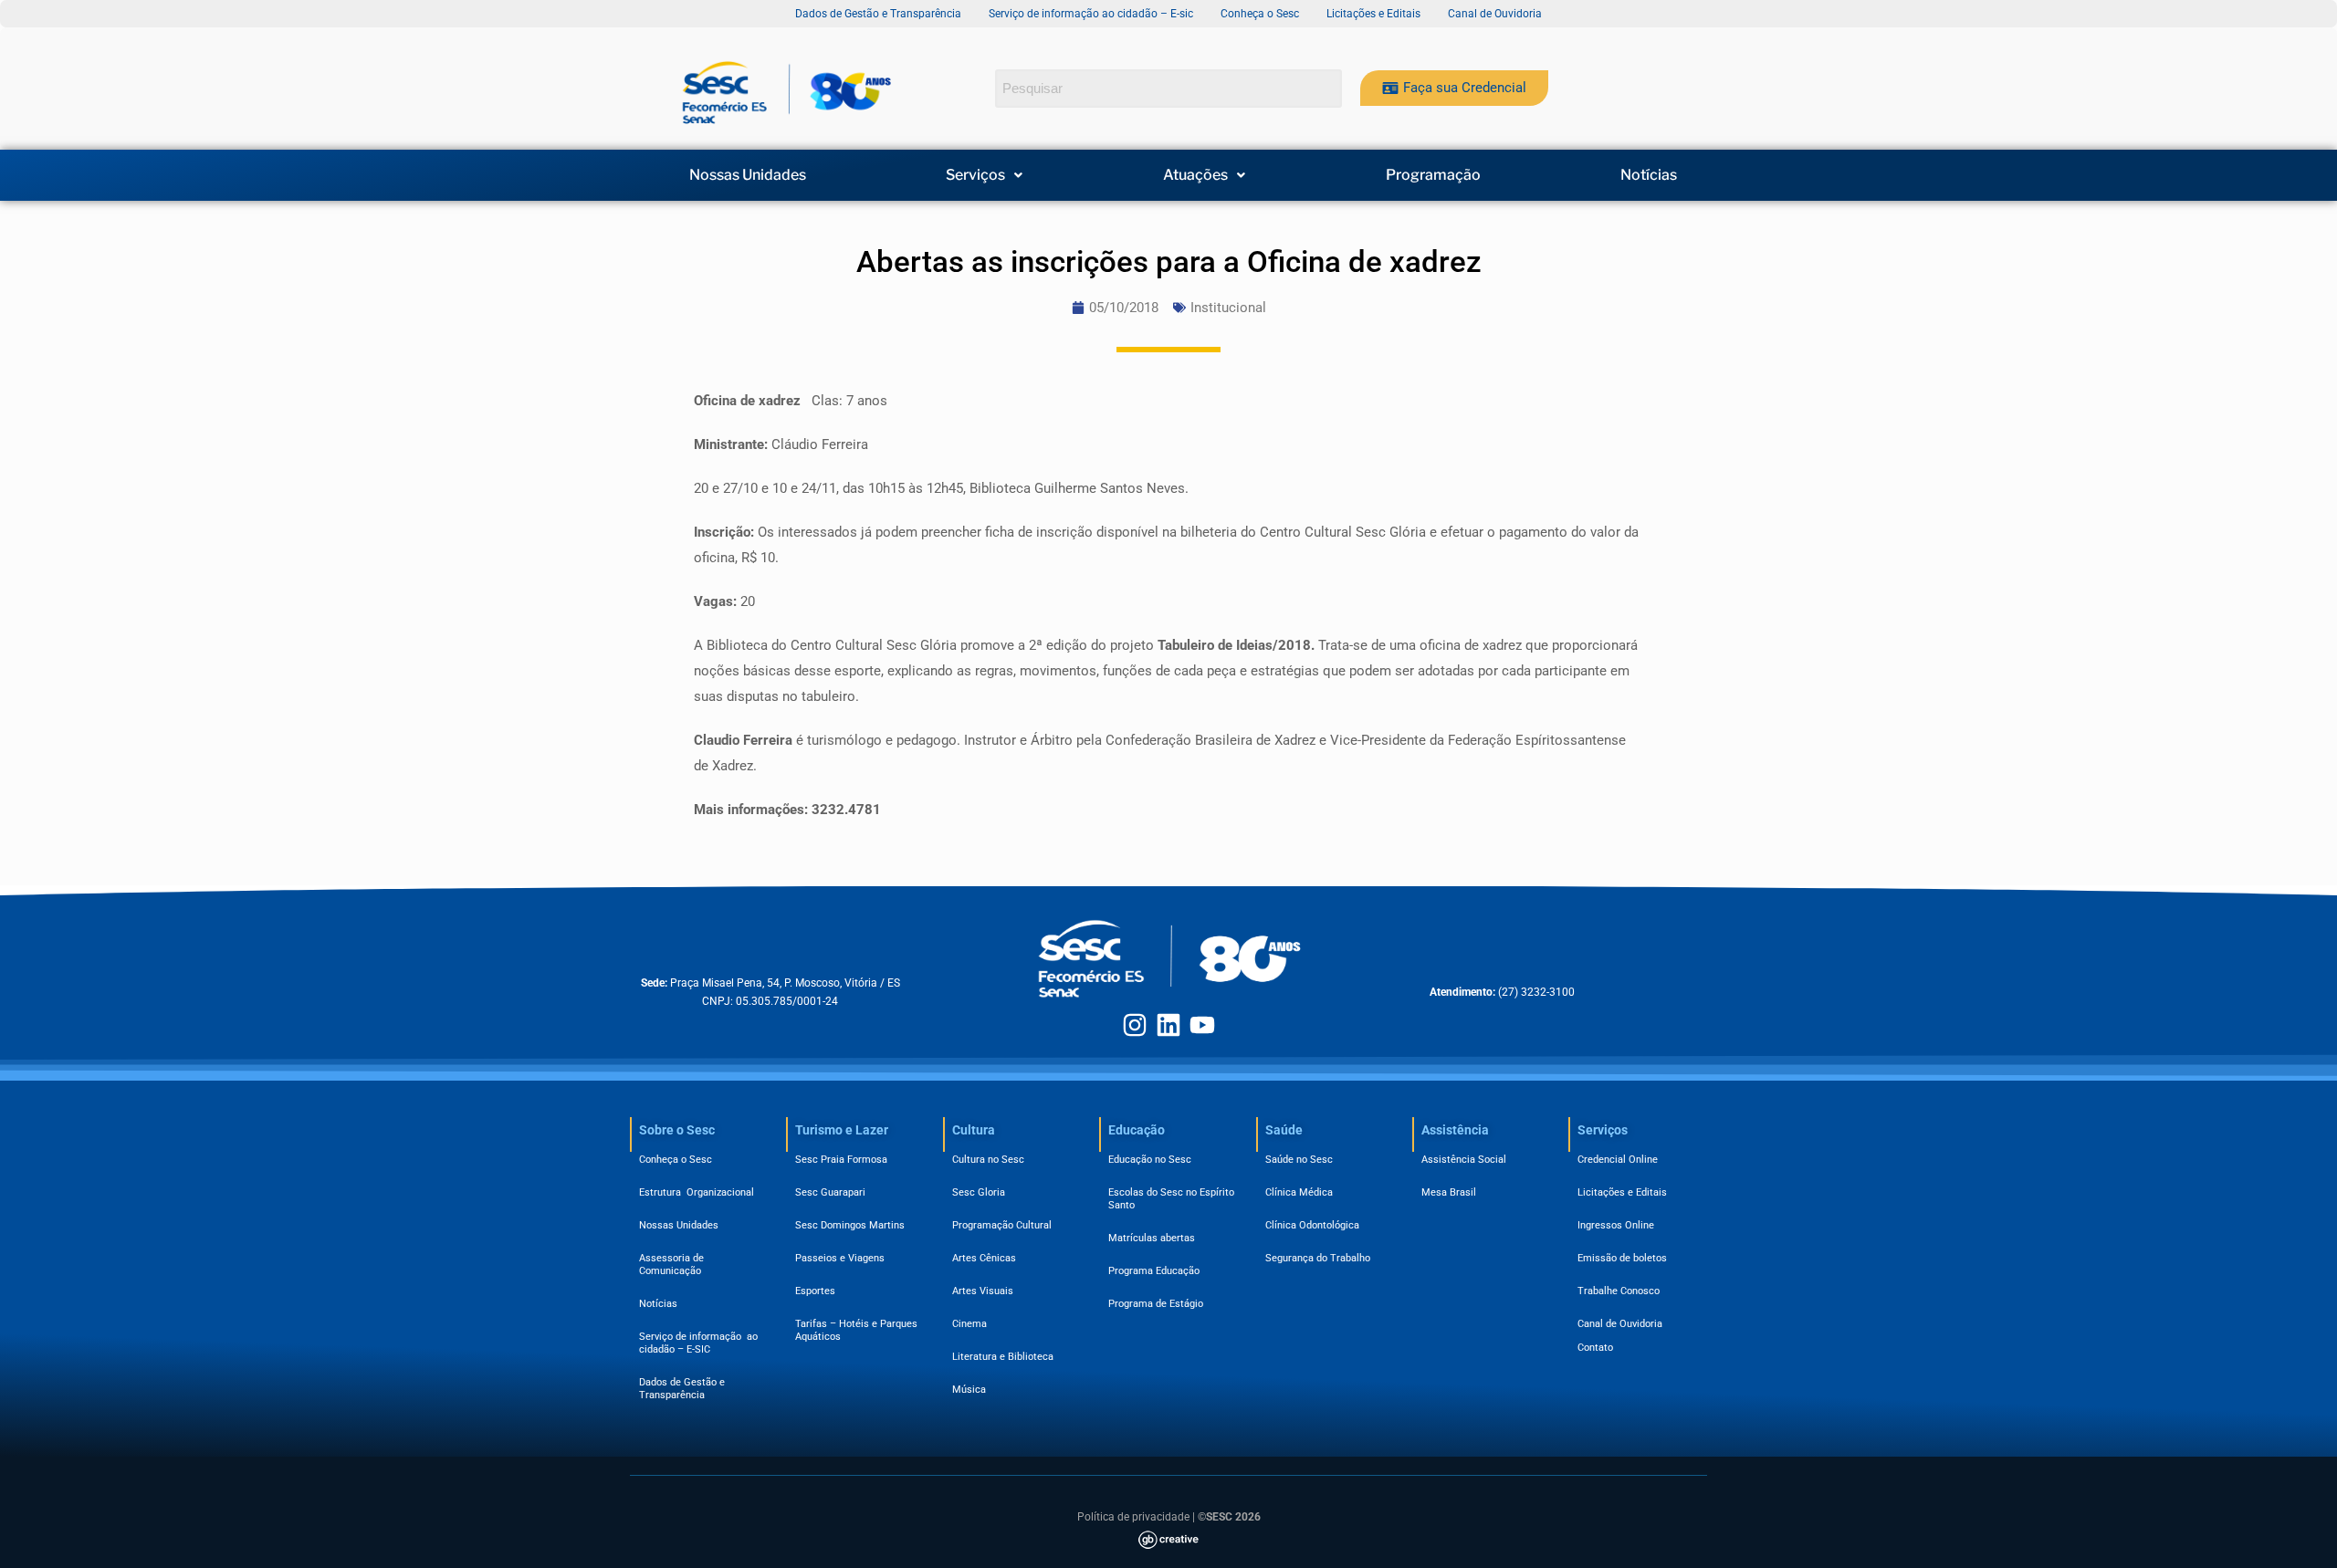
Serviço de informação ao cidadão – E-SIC (698, 1343)
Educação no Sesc (1150, 1160)
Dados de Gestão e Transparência (682, 1389)
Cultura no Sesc (988, 1160)
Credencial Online (1618, 1160)
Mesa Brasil (1449, 1192)
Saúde (1284, 1130)
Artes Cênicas (984, 1258)
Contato (1595, 1348)
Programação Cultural (1002, 1225)
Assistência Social (1464, 1160)
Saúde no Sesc (1299, 1160)
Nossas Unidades (748, 175)
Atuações (1195, 175)
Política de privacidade (1133, 1517)
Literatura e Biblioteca (1003, 1357)
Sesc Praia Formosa (841, 1160)
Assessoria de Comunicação (674, 1265)
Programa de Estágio (1156, 1304)
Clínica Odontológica (1312, 1225)
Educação (1137, 1130)
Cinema (969, 1324)
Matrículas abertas (1152, 1238)
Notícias (1649, 175)
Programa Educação (1154, 1271)
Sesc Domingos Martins (850, 1225)
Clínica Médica (1299, 1192)
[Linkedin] (1168, 1025)
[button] (985, 175)
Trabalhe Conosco (1619, 1291)
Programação (1433, 175)
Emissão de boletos (1622, 1258)
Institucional (1228, 308)
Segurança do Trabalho (1318, 1258)
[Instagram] (1135, 1025)
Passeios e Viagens (840, 1258)
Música (969, 1390)
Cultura (974, 1130)
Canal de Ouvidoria (1620, 1324)
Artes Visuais (983, 1291)
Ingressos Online (1616, 1225)
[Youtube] (1202, 1025)
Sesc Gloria (979, 1192)
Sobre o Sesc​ (677, 1130)
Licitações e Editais (1622, 1192)
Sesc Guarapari (830, 1192)
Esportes (815, 1291)
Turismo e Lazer (842, 1130)
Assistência (1455, 1130)
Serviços (975, 175)
